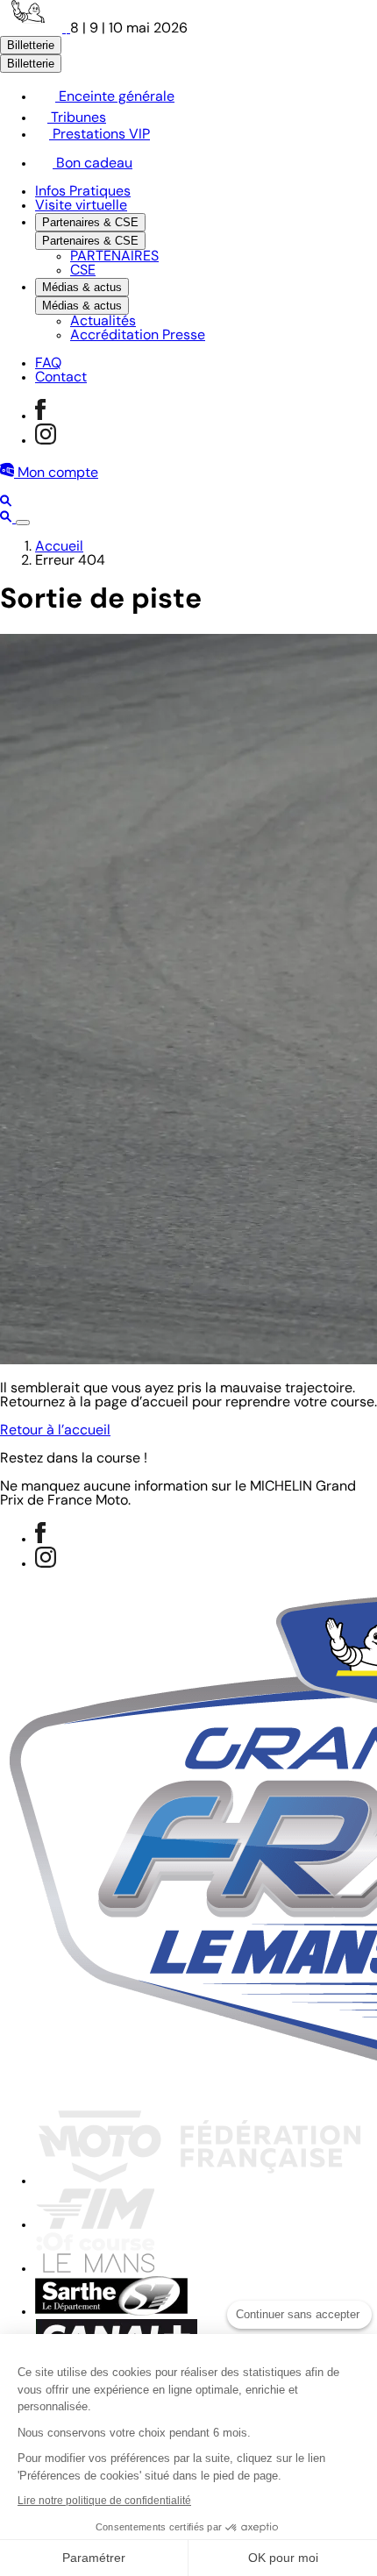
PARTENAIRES (114, 257)
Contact (61, 378)
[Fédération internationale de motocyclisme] (95, 2225)
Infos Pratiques (83, 192)
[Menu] (23, 523)
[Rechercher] (6, 503)
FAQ (48, 364)
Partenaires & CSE (90, 222)
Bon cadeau (92, 164)
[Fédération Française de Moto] (199, 2181)
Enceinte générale (115, 97)
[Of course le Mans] (95, 2269)
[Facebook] (40, 416)
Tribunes (77, 118)
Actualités (103, 322)
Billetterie (31, 45)
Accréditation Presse (138, 336)
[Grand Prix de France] (35, 29)
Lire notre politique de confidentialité (104, 2501)
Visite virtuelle (81, 206)
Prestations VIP (100, 135)
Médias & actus (82, 287)
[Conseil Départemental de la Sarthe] (111, 2312)
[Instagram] (46, 441)
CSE (83, 271)
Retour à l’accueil (55, 1431)
